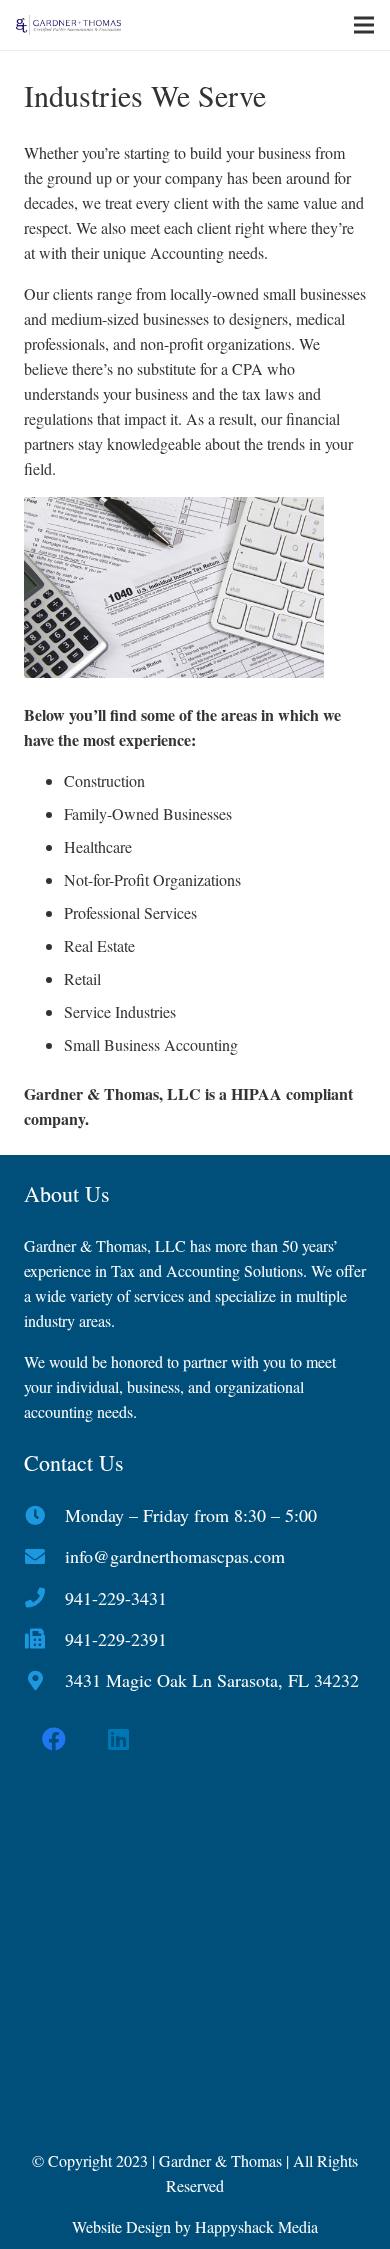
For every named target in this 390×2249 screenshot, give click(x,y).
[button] (364, 25)
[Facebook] (54, 1739)
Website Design (121, 2226)
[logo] (68, 25)
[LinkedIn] (119, 1739)
